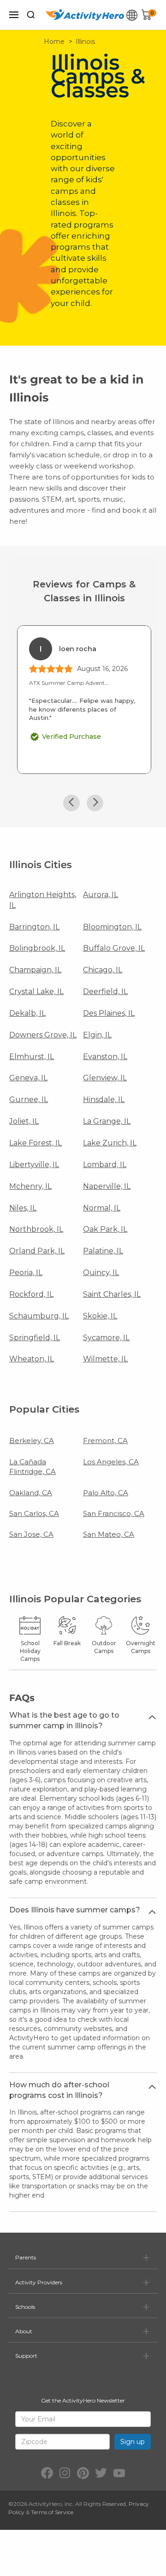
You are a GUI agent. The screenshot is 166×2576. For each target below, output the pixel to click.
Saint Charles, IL (112, 1294)
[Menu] (14, 15)
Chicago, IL (103, 970)
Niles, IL (23, 1208)
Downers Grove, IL (43, 1035)
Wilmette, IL (105, 1359)
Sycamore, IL (106, 1338)
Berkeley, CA (32, 1441)
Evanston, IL (105, 1057)
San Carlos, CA (34, 1513)
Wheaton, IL (32, 1359)
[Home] (85, 15)
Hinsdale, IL (104, 1099)
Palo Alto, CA (106, 1493)
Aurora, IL (101, 895)
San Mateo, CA (109, 1534)
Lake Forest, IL (36, 1143)
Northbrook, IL (36, 1229)
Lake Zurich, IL (110, 1143)
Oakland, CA (31, 1493)
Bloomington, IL (112, 927)
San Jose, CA (31, 1534)
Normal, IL (102, 1208)
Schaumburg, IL (39, 1316)
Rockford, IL (31, 1294)
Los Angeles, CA (111, 1462)
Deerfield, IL (105, 991)
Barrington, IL (34, 927)
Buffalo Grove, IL (114, 948)
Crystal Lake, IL (36, 991)
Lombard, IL (105, 1165)
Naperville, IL (107, 1186)
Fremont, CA (105, 1441)
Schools (25, 2307)
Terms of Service (52, 2512)
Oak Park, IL (105, 1229)
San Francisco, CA (114, 1513)
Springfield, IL (35, 1338)
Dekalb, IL (27, 1013)
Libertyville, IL (34, 1165)
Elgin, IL (97, 1035)
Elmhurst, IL (32, 1057)
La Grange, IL (107, 1121)
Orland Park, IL (37, 1251)
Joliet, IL (24, 1121)
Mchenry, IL (30, 1186)
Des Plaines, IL (109, 1013)
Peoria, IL (26, 1273)
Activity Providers (39, 2282)
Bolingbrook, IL (37, 948)
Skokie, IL (100, 1316)
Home (54, 42)
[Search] (31, 15)
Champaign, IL (35, 970)
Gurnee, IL (29, 1099)
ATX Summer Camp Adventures (72, 683)
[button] (71, 803)
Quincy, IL (101, 1273)
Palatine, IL (103, 1251)
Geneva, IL (28, 1078)
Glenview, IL (105, 1078)
